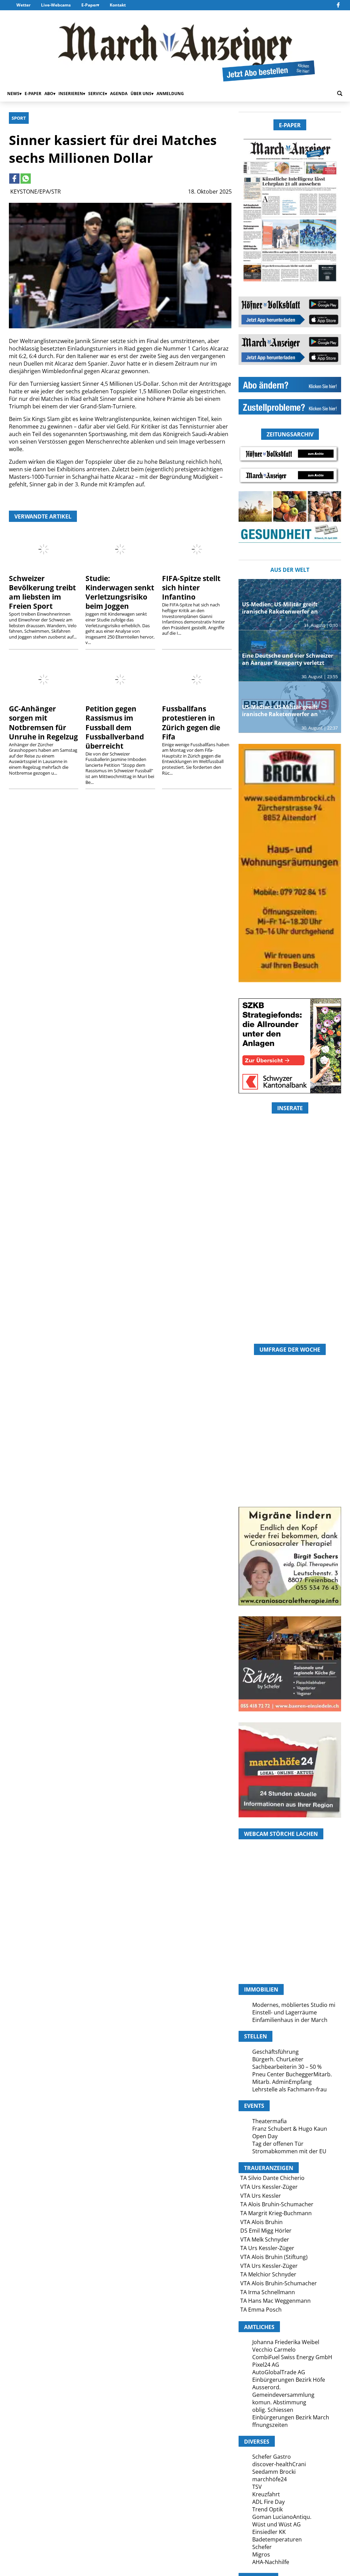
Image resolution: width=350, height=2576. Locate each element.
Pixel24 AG (266, 2365)
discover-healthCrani (279, 2464)
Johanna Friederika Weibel (286, 2342)
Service (97, 94)
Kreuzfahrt (266, 2494)
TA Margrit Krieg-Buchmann (276, 2213)
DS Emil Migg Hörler (266, 2231)
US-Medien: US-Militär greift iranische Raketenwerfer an (280, 608)
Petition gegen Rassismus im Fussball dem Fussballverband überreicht (115, 727)
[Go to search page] (340, 93)
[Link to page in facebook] (14, 179)
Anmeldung (170, 94)
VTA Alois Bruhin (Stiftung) (274, 2257)
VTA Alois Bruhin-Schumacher (279, 2283)
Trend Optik (267, 2509)
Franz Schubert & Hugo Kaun (290, 2129)
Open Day (265, 2136)
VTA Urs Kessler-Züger (269, 2187)
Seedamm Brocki (274, 2472)
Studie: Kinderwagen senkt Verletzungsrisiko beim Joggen (120, 592)
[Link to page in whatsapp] (26, 179)
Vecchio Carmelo (274, 2350)
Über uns (141, 94)
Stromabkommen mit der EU (289, 2151)
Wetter (23, 5)
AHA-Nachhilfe (271, 2562)
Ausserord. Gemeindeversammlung (283, 2391)
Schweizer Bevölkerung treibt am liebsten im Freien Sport (42, 592)
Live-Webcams (56, 5)
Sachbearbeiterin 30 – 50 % (287, 2067)
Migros (261, 2554)
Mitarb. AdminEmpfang (282, 2082)
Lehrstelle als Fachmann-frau (290, 2089)
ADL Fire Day (268, 2502)
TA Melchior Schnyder (268, 2274)
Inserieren (71, 94)
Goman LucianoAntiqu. (282, 2517)
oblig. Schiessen (273, 2410)
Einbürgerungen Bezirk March (291, 2417)
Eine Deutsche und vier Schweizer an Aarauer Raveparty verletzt (288, 659)
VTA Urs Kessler (261, 2196)
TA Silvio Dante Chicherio (272, 2178)
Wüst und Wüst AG (277, 2524)
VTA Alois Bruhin (261, 2222)
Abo (49, 94)
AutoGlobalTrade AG (279, 2372)
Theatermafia (270, 2121)
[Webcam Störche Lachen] (290, 1947)
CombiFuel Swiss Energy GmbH (292, 2357)
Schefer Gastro (272, 2457)
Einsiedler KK (269, 2532)
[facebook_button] (338, 5)
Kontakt (118, 5)
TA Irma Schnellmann (268, 2292)
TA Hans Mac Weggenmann (275, 2301)
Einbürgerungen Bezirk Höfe (289, 2380)
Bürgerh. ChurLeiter (278, 2059)
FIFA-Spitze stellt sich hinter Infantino (191, 588)
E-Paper (89, 5)
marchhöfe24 (270, 2479)
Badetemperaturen (277, 2539)
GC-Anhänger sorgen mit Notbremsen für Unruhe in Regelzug (43, 722)
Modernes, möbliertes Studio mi (294, 2005)
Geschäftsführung (275, 2052)
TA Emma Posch (261, 2310)
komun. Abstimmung (279, 2402)
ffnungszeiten (270, 2425)
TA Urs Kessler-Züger (267, 2248)
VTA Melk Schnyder (265, 2239)
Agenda (119, 94)
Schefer (262, 2547)
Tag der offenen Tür (278, 2144)
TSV (257, 2487)
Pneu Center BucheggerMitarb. (292, 2074)
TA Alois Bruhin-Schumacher (277, 2204)
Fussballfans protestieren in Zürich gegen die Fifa (191, 722)
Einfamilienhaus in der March (290, 2020)
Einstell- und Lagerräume (285, 2012)
